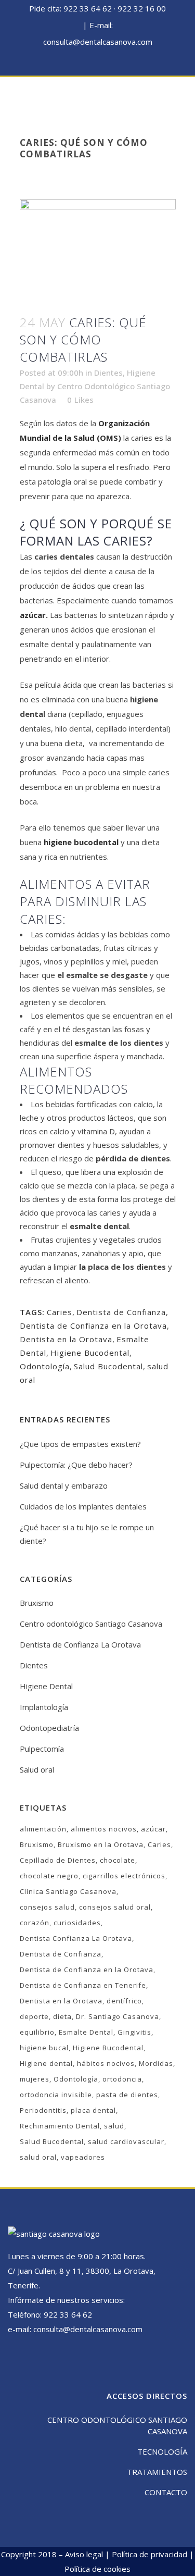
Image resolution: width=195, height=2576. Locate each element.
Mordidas (156, 2063)
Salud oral (37, 1769)
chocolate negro (49, 1876)
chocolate (118, 1860)
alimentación (43, 1829)
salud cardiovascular (126, 2141)
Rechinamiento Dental (60, 2126)
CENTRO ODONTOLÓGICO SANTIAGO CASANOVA (117, 2425)
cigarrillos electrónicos (124, 1876)
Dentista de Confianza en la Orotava (93, 1326)
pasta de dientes (127, 2095)
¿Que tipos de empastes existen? (80, 1444)
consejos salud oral (115, 1907)
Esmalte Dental (86, 2032)
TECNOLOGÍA (162, 2451)
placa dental (93, 2110)
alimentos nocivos (104, 1829)
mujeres (35, 2079)
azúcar (33, 615)
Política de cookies (97, 2569)
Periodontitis (43, 2110)
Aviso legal (84, 2554)
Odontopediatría (49, 1728)
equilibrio (37, 2032)
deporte (34, 2016)
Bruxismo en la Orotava (101, 1844)
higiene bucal (44, 2048)
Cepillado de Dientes (58, 1860)
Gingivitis (134, 2032)
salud (114, 2126)
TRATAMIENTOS (157, 2472)
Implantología (44, 1707)
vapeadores (83, 2157)
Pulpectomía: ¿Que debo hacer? (76, 1465)
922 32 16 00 (142, 8)
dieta (62, 2016)
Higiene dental (46, 2063)
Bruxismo (37, 1603)
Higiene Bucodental (90, 1353)
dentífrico (124, 2001)
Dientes (108, 373)
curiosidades (77, 1923)
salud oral (38, 2157)
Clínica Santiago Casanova (68, 1891)
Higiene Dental (46, 1686)
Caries (60, 1312)
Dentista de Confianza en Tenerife (83, 1985)
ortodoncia (122, 2079)
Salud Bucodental (108, 1366)
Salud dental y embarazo (64, 1485)
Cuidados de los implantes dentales (83, 1506)
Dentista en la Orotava (66, 1339)
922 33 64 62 (88, 8)
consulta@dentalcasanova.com (98, 42)
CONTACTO (166, 2492)
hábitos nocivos (106, 2063)
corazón (35, 1923)
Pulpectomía (42, 1749)
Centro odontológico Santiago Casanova (91, 1624)
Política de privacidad (149, 2554)
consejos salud (47, 1907)
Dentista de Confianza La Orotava (80, 1644)
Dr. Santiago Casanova (118, 2016)
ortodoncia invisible (56, 2095)
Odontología (45, 1366)
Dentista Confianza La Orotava (76, 1938)
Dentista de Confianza (121, 1312)
